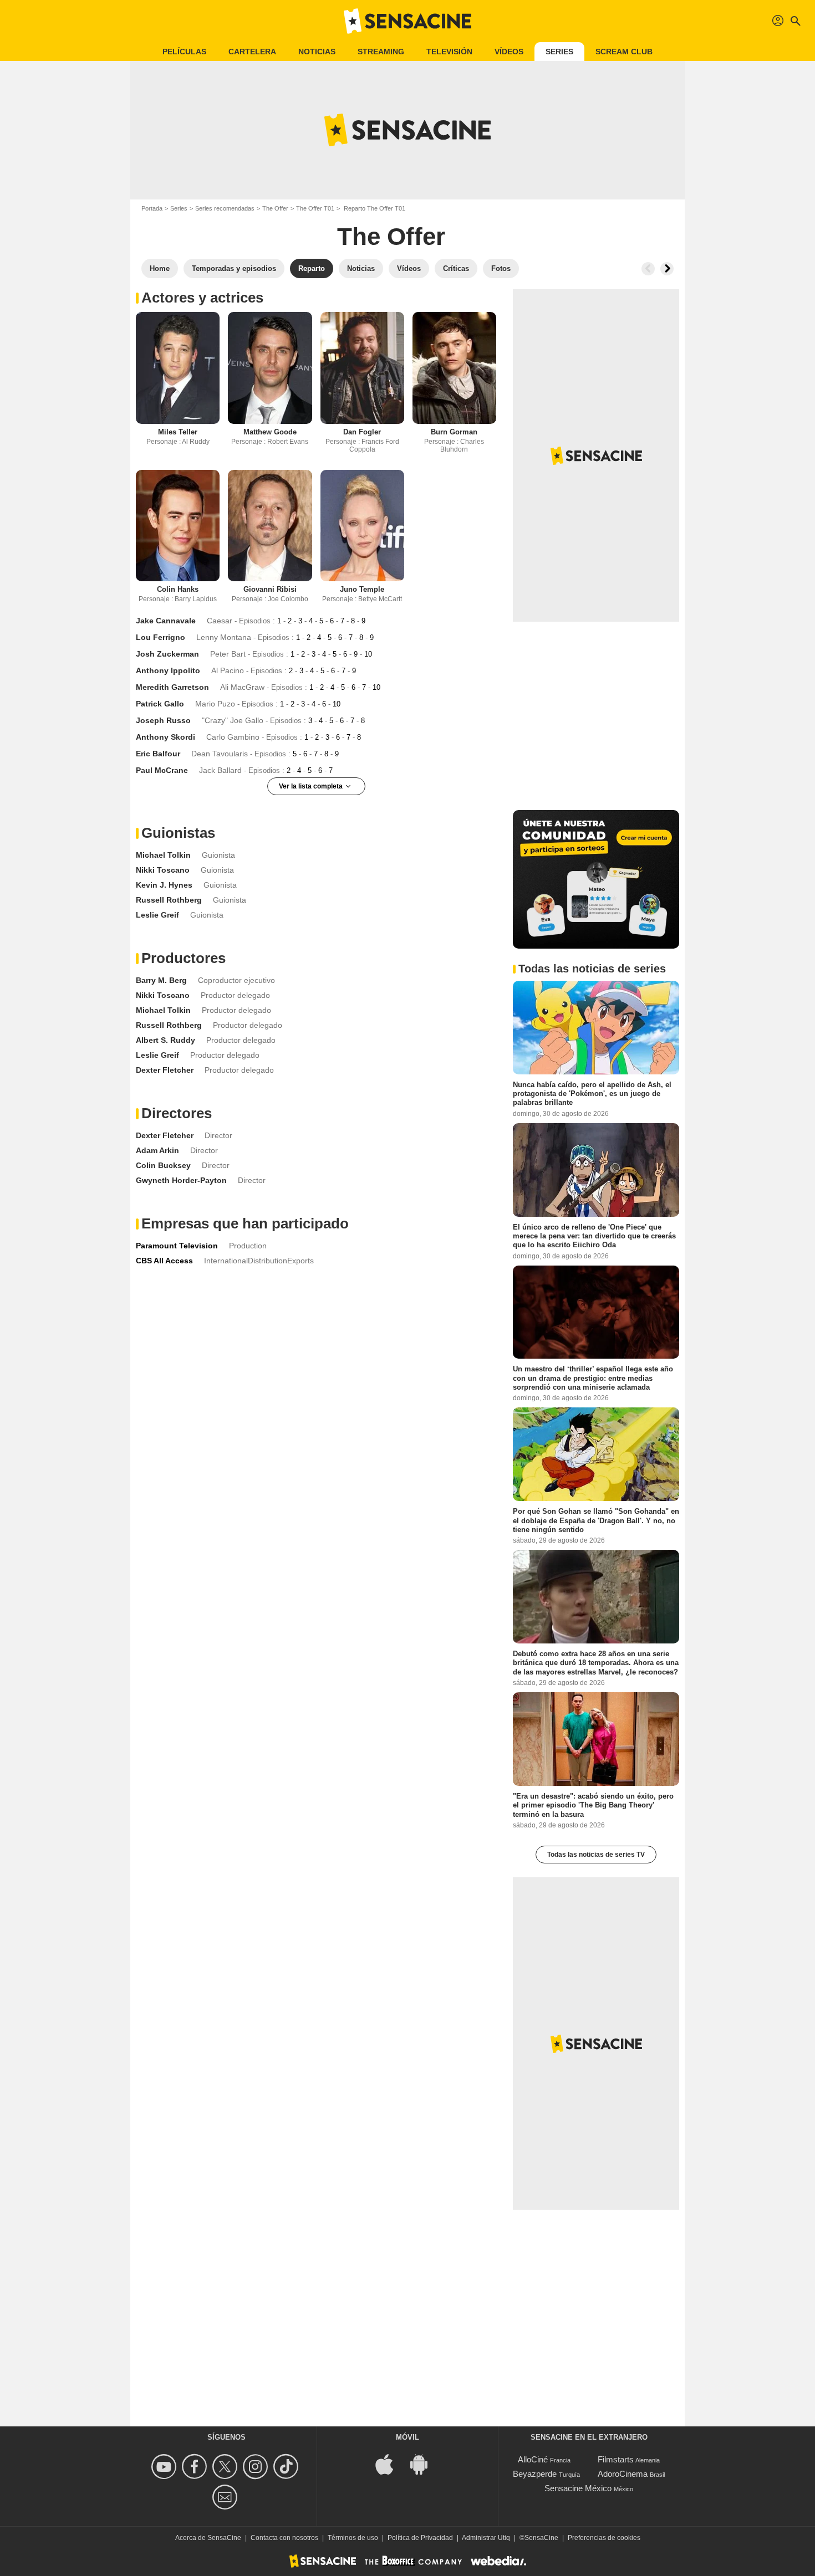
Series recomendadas (225, 208)
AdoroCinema (623, 2474)
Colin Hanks (178, 589)
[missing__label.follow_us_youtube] (165, 2467)
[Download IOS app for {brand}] (390, 2463)
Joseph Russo (163, 720)
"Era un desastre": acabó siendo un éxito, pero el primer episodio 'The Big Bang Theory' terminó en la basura (593, 1805)
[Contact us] (226, 2497)
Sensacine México (578, 2488)
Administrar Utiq (486, 2538)
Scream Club (624, 52)
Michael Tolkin (163, 855)
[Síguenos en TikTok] (287, 2467)
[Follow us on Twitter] (226, 2467)
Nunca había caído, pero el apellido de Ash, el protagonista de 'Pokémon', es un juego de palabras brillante (592, 1094)
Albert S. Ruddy (165, 1040)
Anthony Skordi (165, 737)
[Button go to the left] (648, 269)
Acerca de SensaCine (208, 2538)
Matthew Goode (270, 432)
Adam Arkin (157, 1150)
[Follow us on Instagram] (257, 2467)
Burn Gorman (454, 432)
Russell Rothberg (169, 900)
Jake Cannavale (166, 621)
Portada (152, 208)
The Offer (275, 208)
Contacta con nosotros (284, 2538)
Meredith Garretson (172, 687)
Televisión (449, 52)
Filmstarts (616, 2459)
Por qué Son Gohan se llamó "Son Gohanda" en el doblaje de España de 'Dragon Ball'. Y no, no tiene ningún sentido (596, 1520)
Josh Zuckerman (167, 654)
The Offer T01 (315, 208)
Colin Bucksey (163, 1165)
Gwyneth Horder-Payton (181, 1180)
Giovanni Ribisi (270, 589)
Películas (184, 52)
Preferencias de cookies (604, 2538)
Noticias (317, 52)
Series (559, 52)
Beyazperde (535, 2474)
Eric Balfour (158, 754)
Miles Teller (178, 432)
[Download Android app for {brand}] (425, 2463)
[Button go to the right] (667, 269)
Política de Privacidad (420, 2538)
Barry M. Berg (161, 980)
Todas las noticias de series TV (596, 1855)
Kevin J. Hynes (164, 885)
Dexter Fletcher (165, 1070)
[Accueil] (407, 21)
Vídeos (509, 52)
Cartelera (252, 52)
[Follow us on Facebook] (196, 2467)
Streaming (381, 52)
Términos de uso (353, 2538)
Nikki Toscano (163, 870)
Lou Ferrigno (161, 637)
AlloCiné (533, 2459)
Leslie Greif (157, 915)
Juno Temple (362, 589)
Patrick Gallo (160, 704)
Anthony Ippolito (168, 670)
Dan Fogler (362, 432)
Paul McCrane (162, 770)
